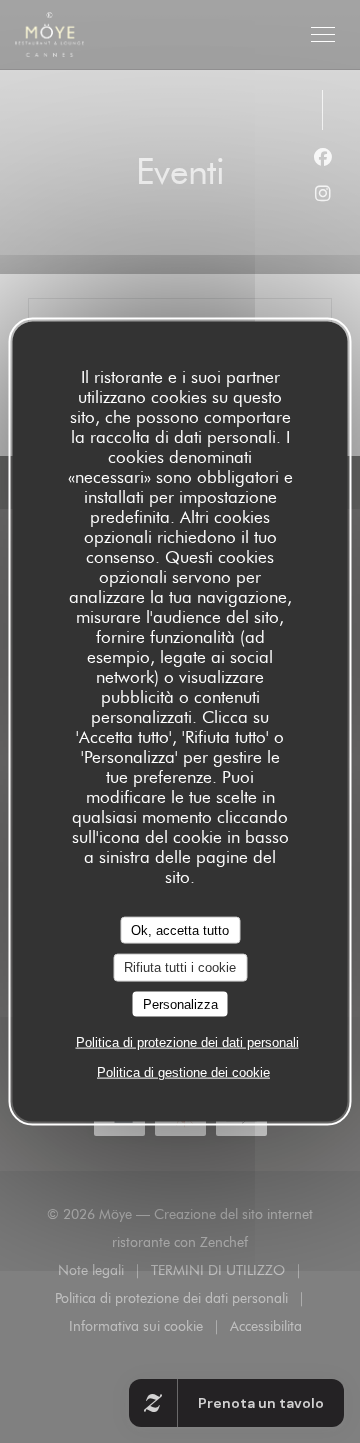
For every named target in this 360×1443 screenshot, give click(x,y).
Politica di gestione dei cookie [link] (183, 1072)
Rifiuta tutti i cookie (180, 967)
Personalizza (180, 1003)
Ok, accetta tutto (180, 929)
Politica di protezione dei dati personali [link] (187, 1042)
